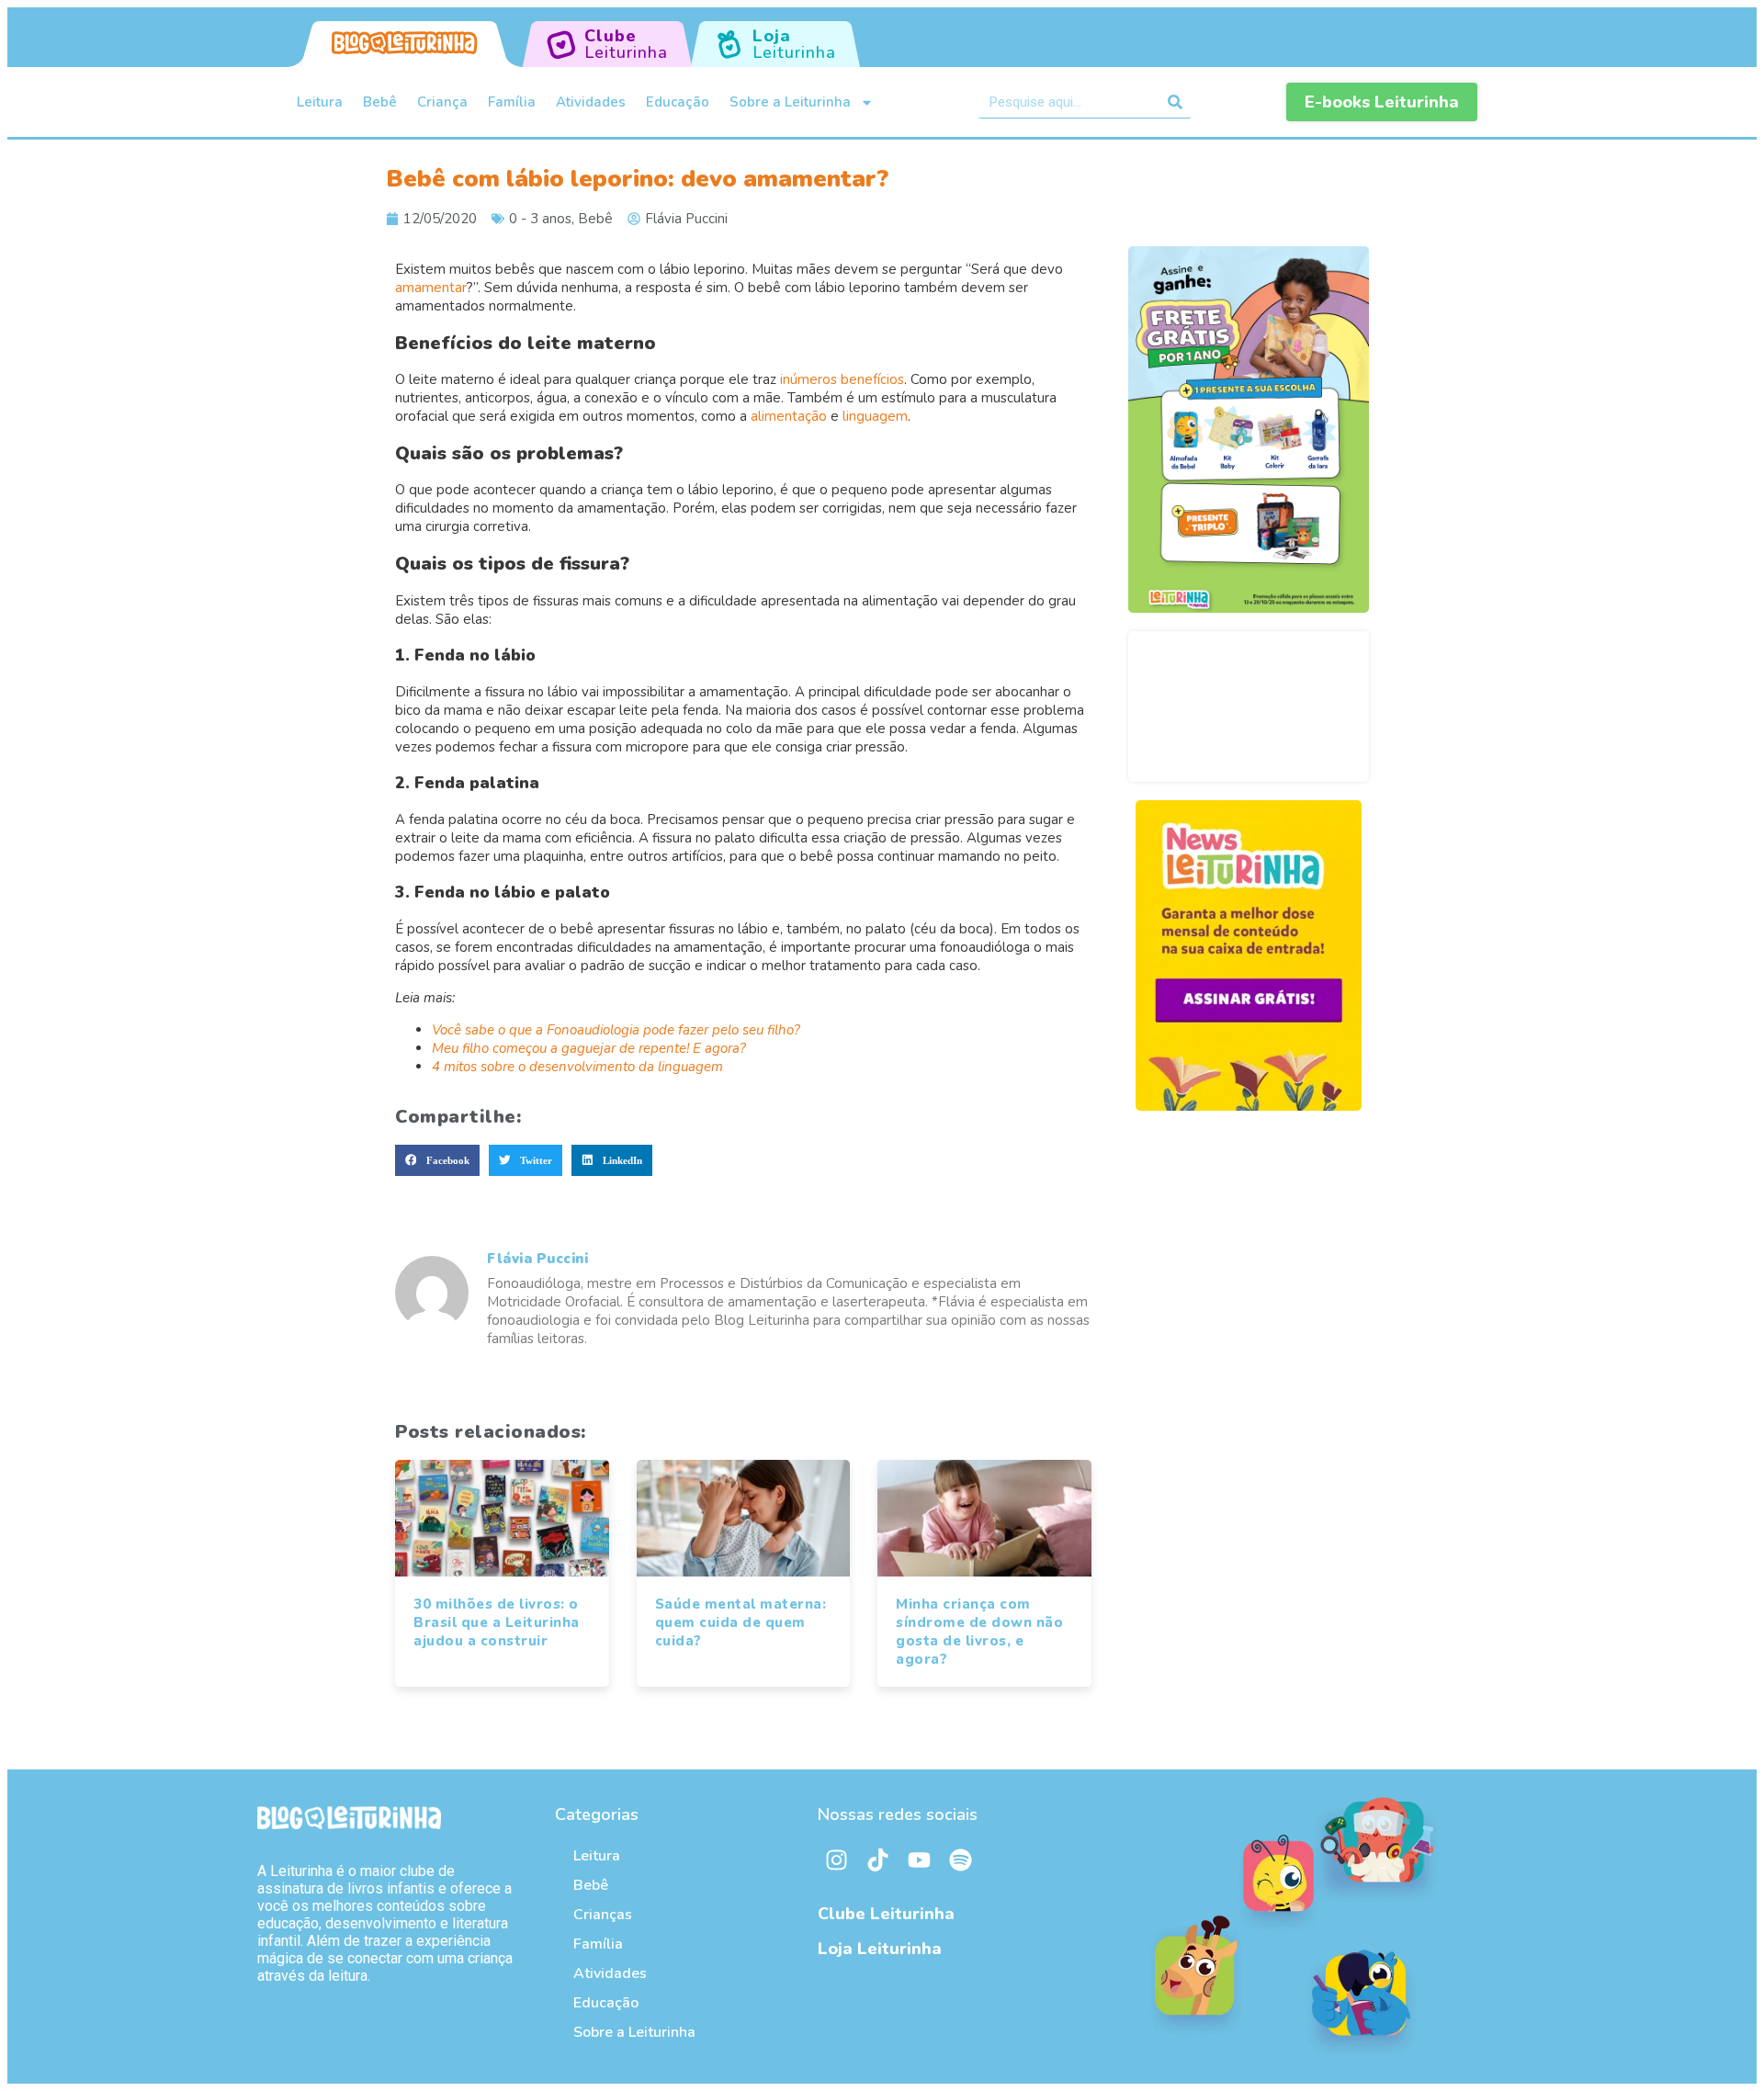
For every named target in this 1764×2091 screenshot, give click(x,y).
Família (512, 102)
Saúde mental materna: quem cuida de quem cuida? (741, 1622)
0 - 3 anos (540, 219)
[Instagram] (836, 1859)
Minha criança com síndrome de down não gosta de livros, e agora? (979, 1632)
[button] (437, 1160)
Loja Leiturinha (880, 1949)
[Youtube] (919, 1859)
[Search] (1176, 102)
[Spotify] (960, 1859)
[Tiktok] (877, 1859)
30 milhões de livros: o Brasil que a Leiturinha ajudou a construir (497, 1622)
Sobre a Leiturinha (790, 102)
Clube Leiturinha (886, 1914)
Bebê (380, 102)
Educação (678, 102)
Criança (442, 102)
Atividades (591, 102)
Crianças (603, 1915)
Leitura (320, 102)
